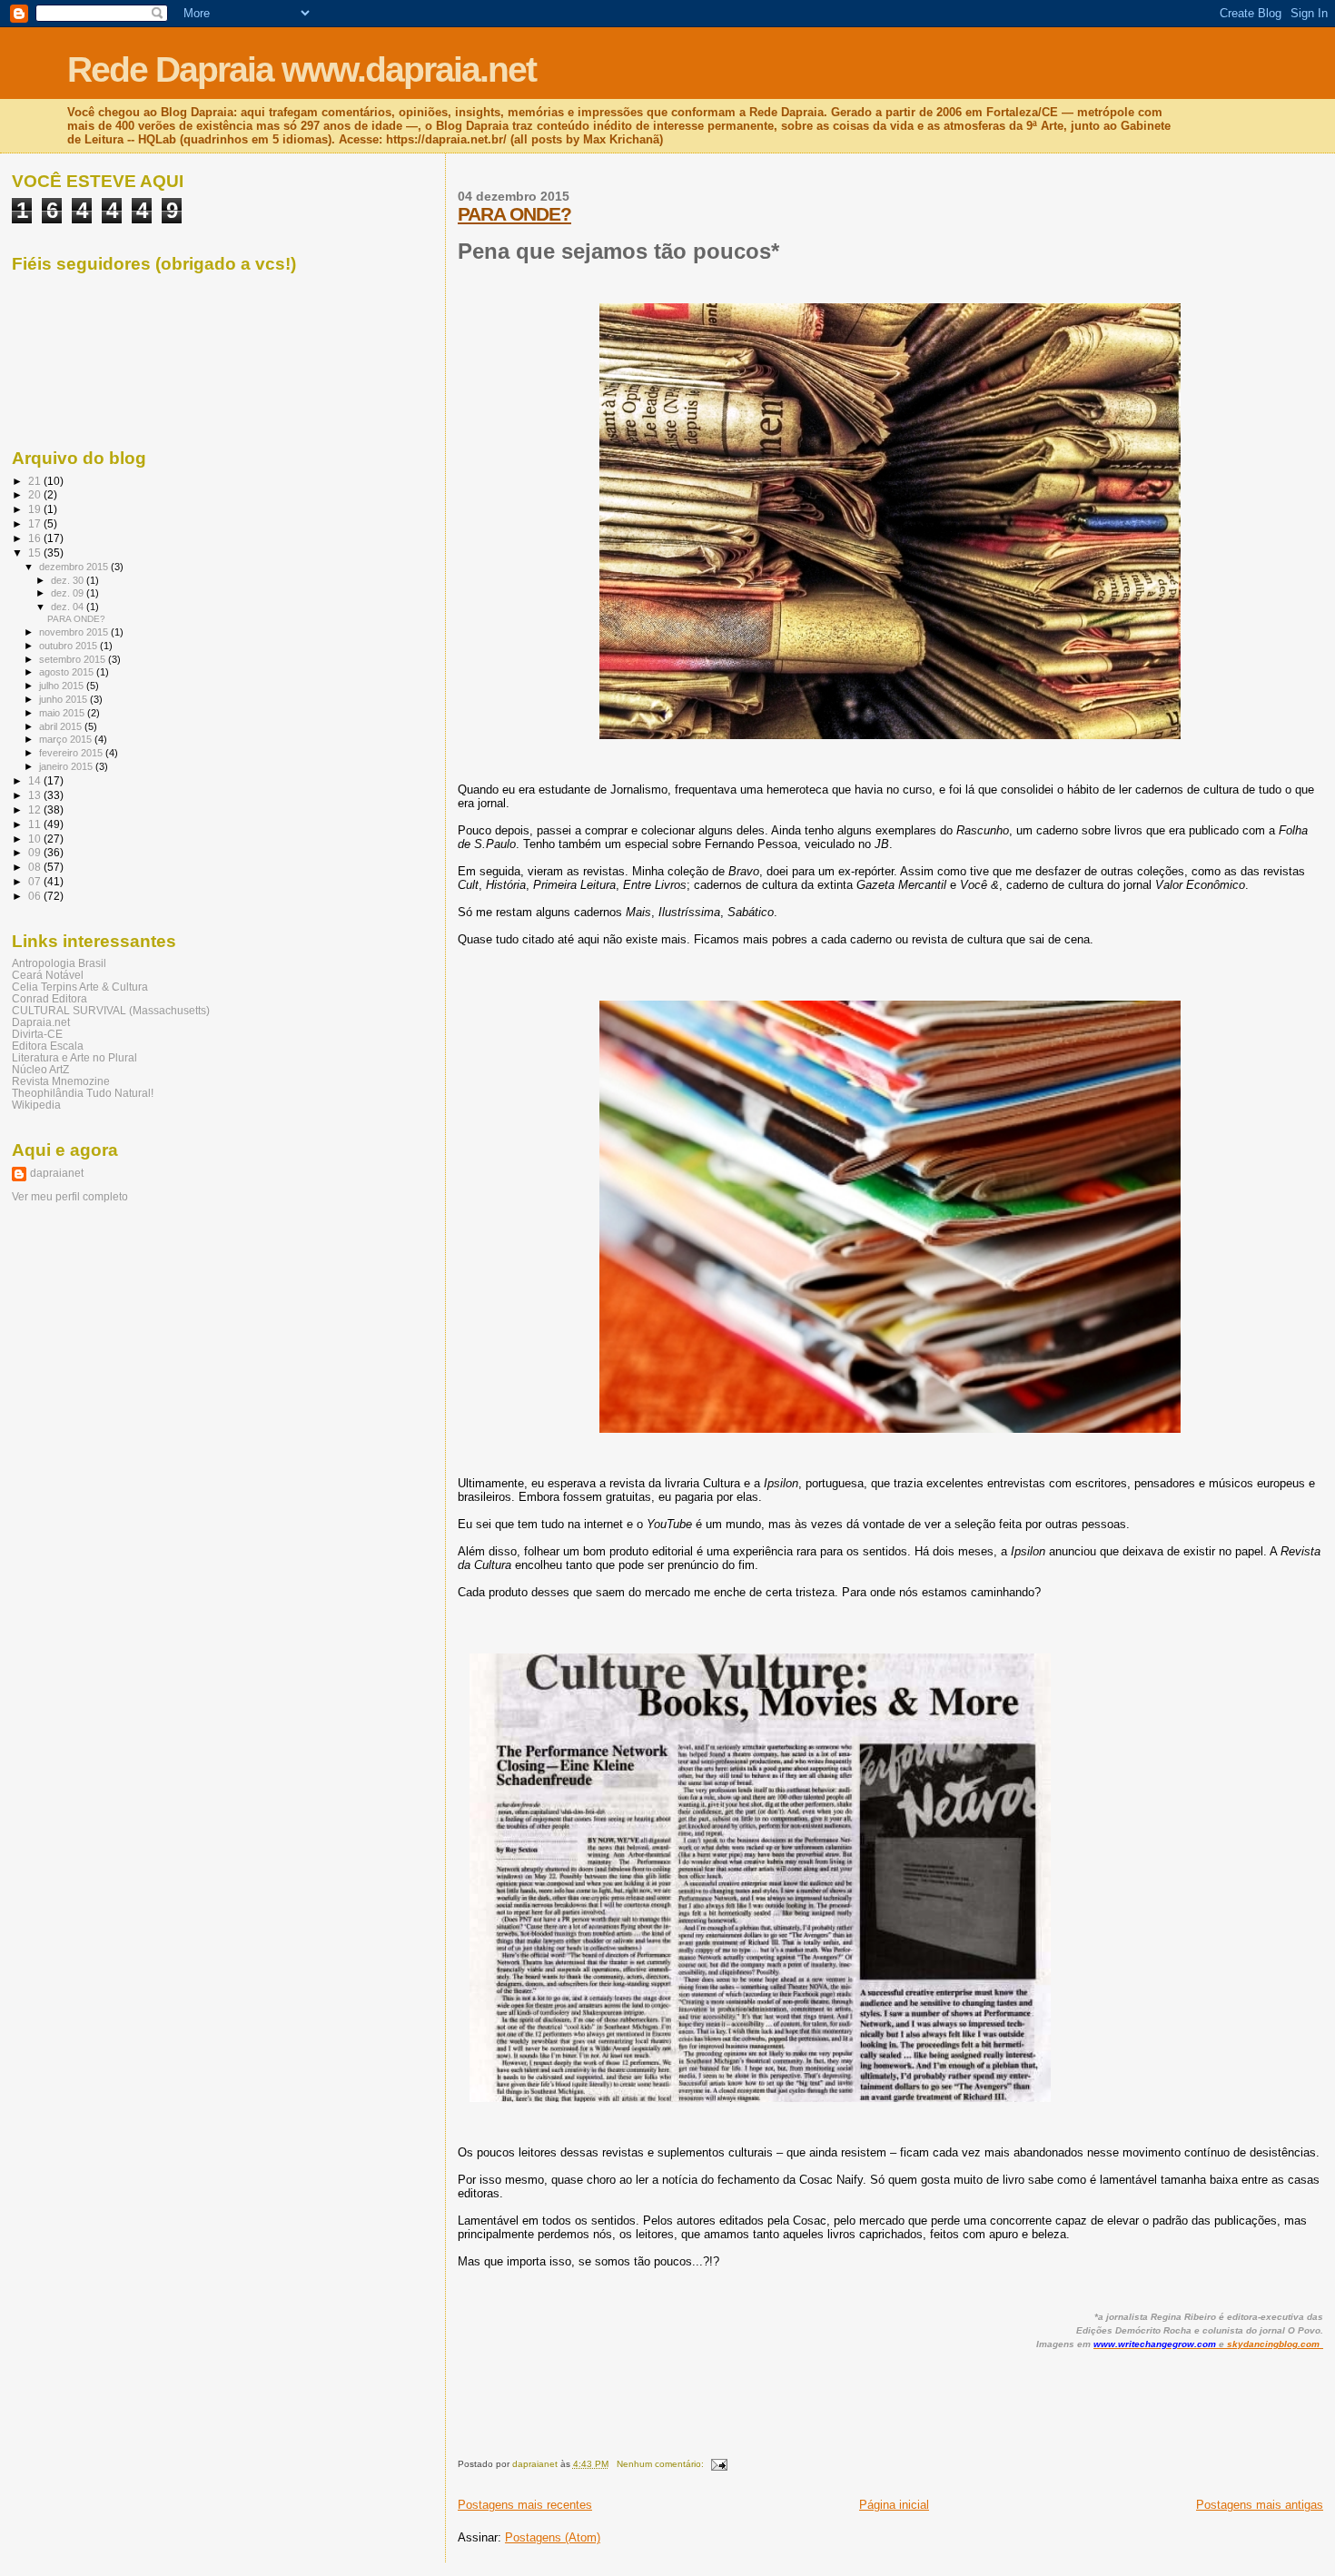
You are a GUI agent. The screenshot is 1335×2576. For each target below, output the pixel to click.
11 (36, 824)
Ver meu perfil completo (70, 1197)
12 (36, 809)
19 (36, 509)
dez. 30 (69, 580)
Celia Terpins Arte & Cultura (80, 987)
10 (36, 839)
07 (36, 881)
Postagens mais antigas (1260, 2505)
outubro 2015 (69, 646)
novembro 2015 (75, 632)
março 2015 (67, 739)
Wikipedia (36, 1105)
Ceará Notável (48, 975)
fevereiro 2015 (72, 753)
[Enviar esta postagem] (718, 2464)
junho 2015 (64, 699)
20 (36, 494)
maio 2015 (63, 713)
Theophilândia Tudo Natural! (83, 1093)
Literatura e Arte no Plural (74, 1057)
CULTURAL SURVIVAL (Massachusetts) (111, 1010)
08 (36, 867)
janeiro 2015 (67, 766)
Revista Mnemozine (61, 1081)
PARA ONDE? (514, 214)
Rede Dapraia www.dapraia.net (302, 69)
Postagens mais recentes (525, 2505)
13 (36, 795)
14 (36, 780)
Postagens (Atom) (553, 2537)
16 (36, 538)
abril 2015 (62, 726)
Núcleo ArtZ (40, 1069)
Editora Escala (48, 1046)
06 (36, 896)
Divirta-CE (37, 1034)
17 (36, 523)
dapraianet (57, 1173)
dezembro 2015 (75, 567)
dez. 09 (69, 593)
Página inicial (894, 2505)
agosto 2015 (68, 672)
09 (36, 852)
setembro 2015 (74, 659)
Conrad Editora (49, 998)
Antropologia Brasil (59, 963)
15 (36, 553)
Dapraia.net (41, 1022)
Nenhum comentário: (662, 2464)
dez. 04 (69, 607)
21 (36, 481)
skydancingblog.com (1273, 2344)
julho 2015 (63, 686)
